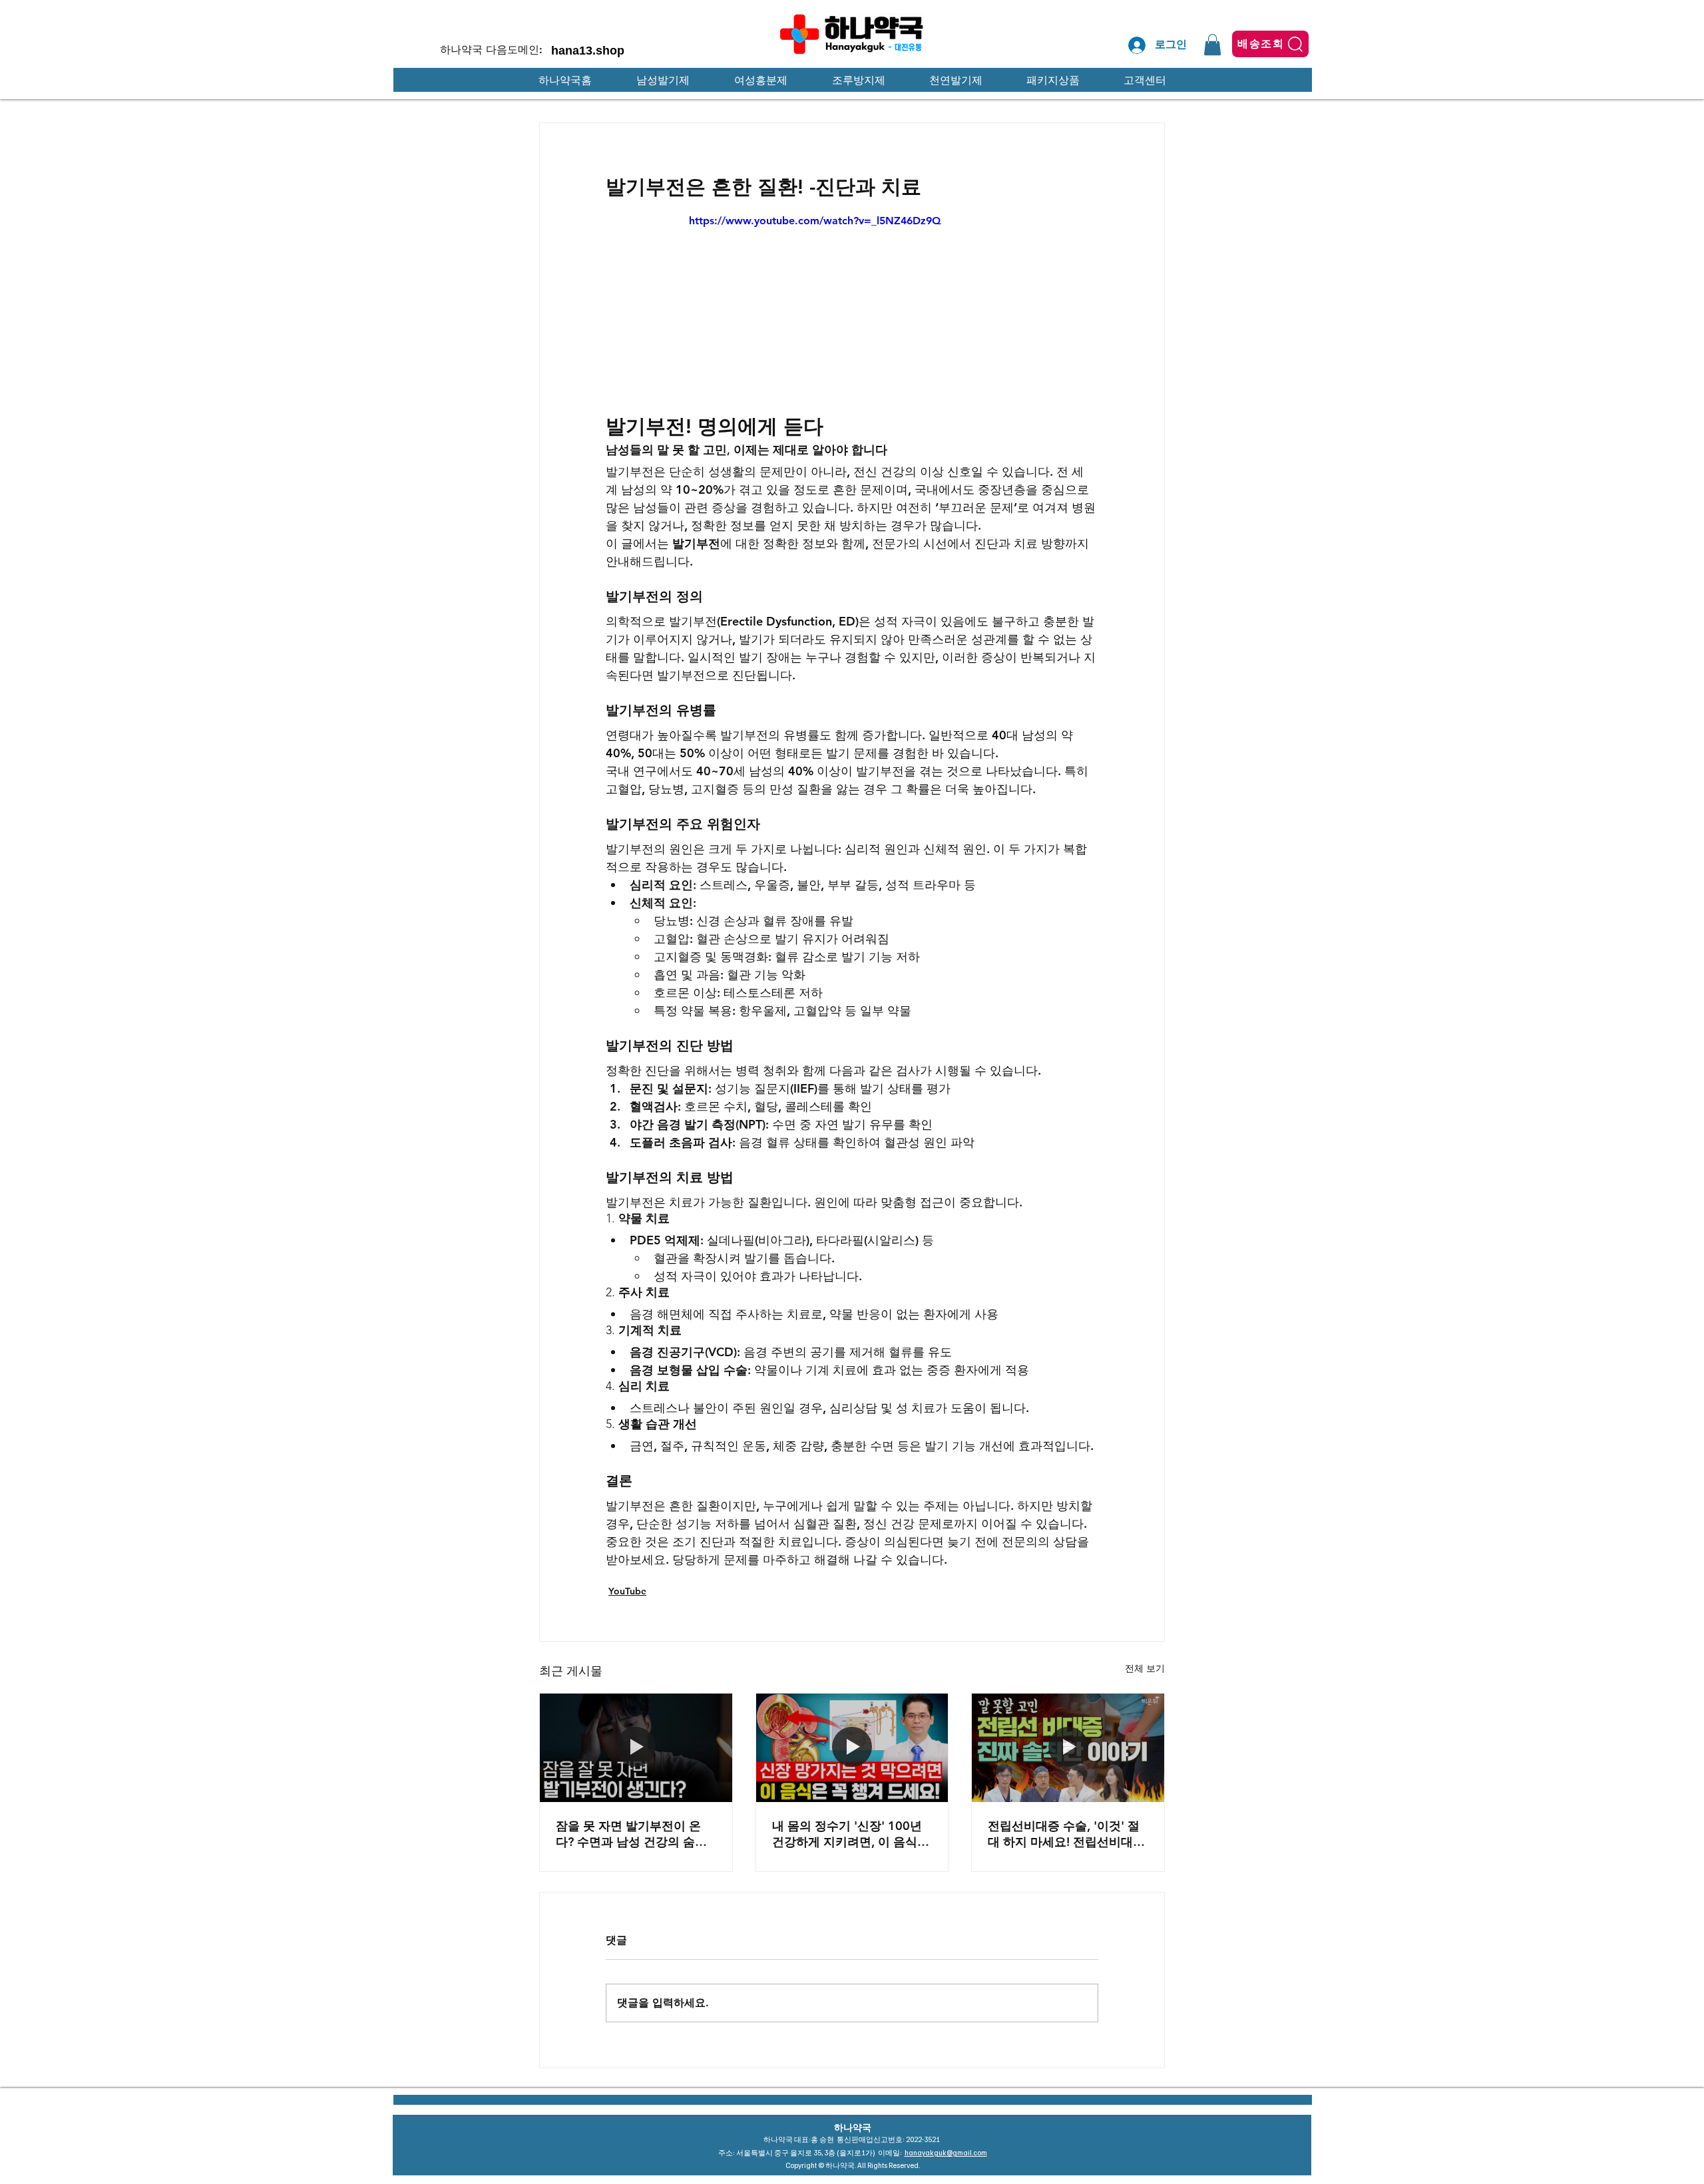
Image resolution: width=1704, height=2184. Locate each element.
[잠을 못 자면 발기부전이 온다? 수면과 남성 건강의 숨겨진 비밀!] (636, 1747)
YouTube (627, 1591)
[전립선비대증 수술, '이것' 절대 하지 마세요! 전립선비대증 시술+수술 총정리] (1068, 1747)
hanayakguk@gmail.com (946, 2152)
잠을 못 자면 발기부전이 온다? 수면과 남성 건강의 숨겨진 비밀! (631, 1834)
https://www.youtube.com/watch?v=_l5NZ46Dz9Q (815, 221)
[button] (1212, 45)
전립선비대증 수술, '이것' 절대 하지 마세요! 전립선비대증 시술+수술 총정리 (1066, 1834)
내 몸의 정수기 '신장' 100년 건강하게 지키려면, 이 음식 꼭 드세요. (847, 1834)
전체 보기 (1145, 1668)
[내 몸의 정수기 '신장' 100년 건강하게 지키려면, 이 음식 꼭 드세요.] (852, 1747)
